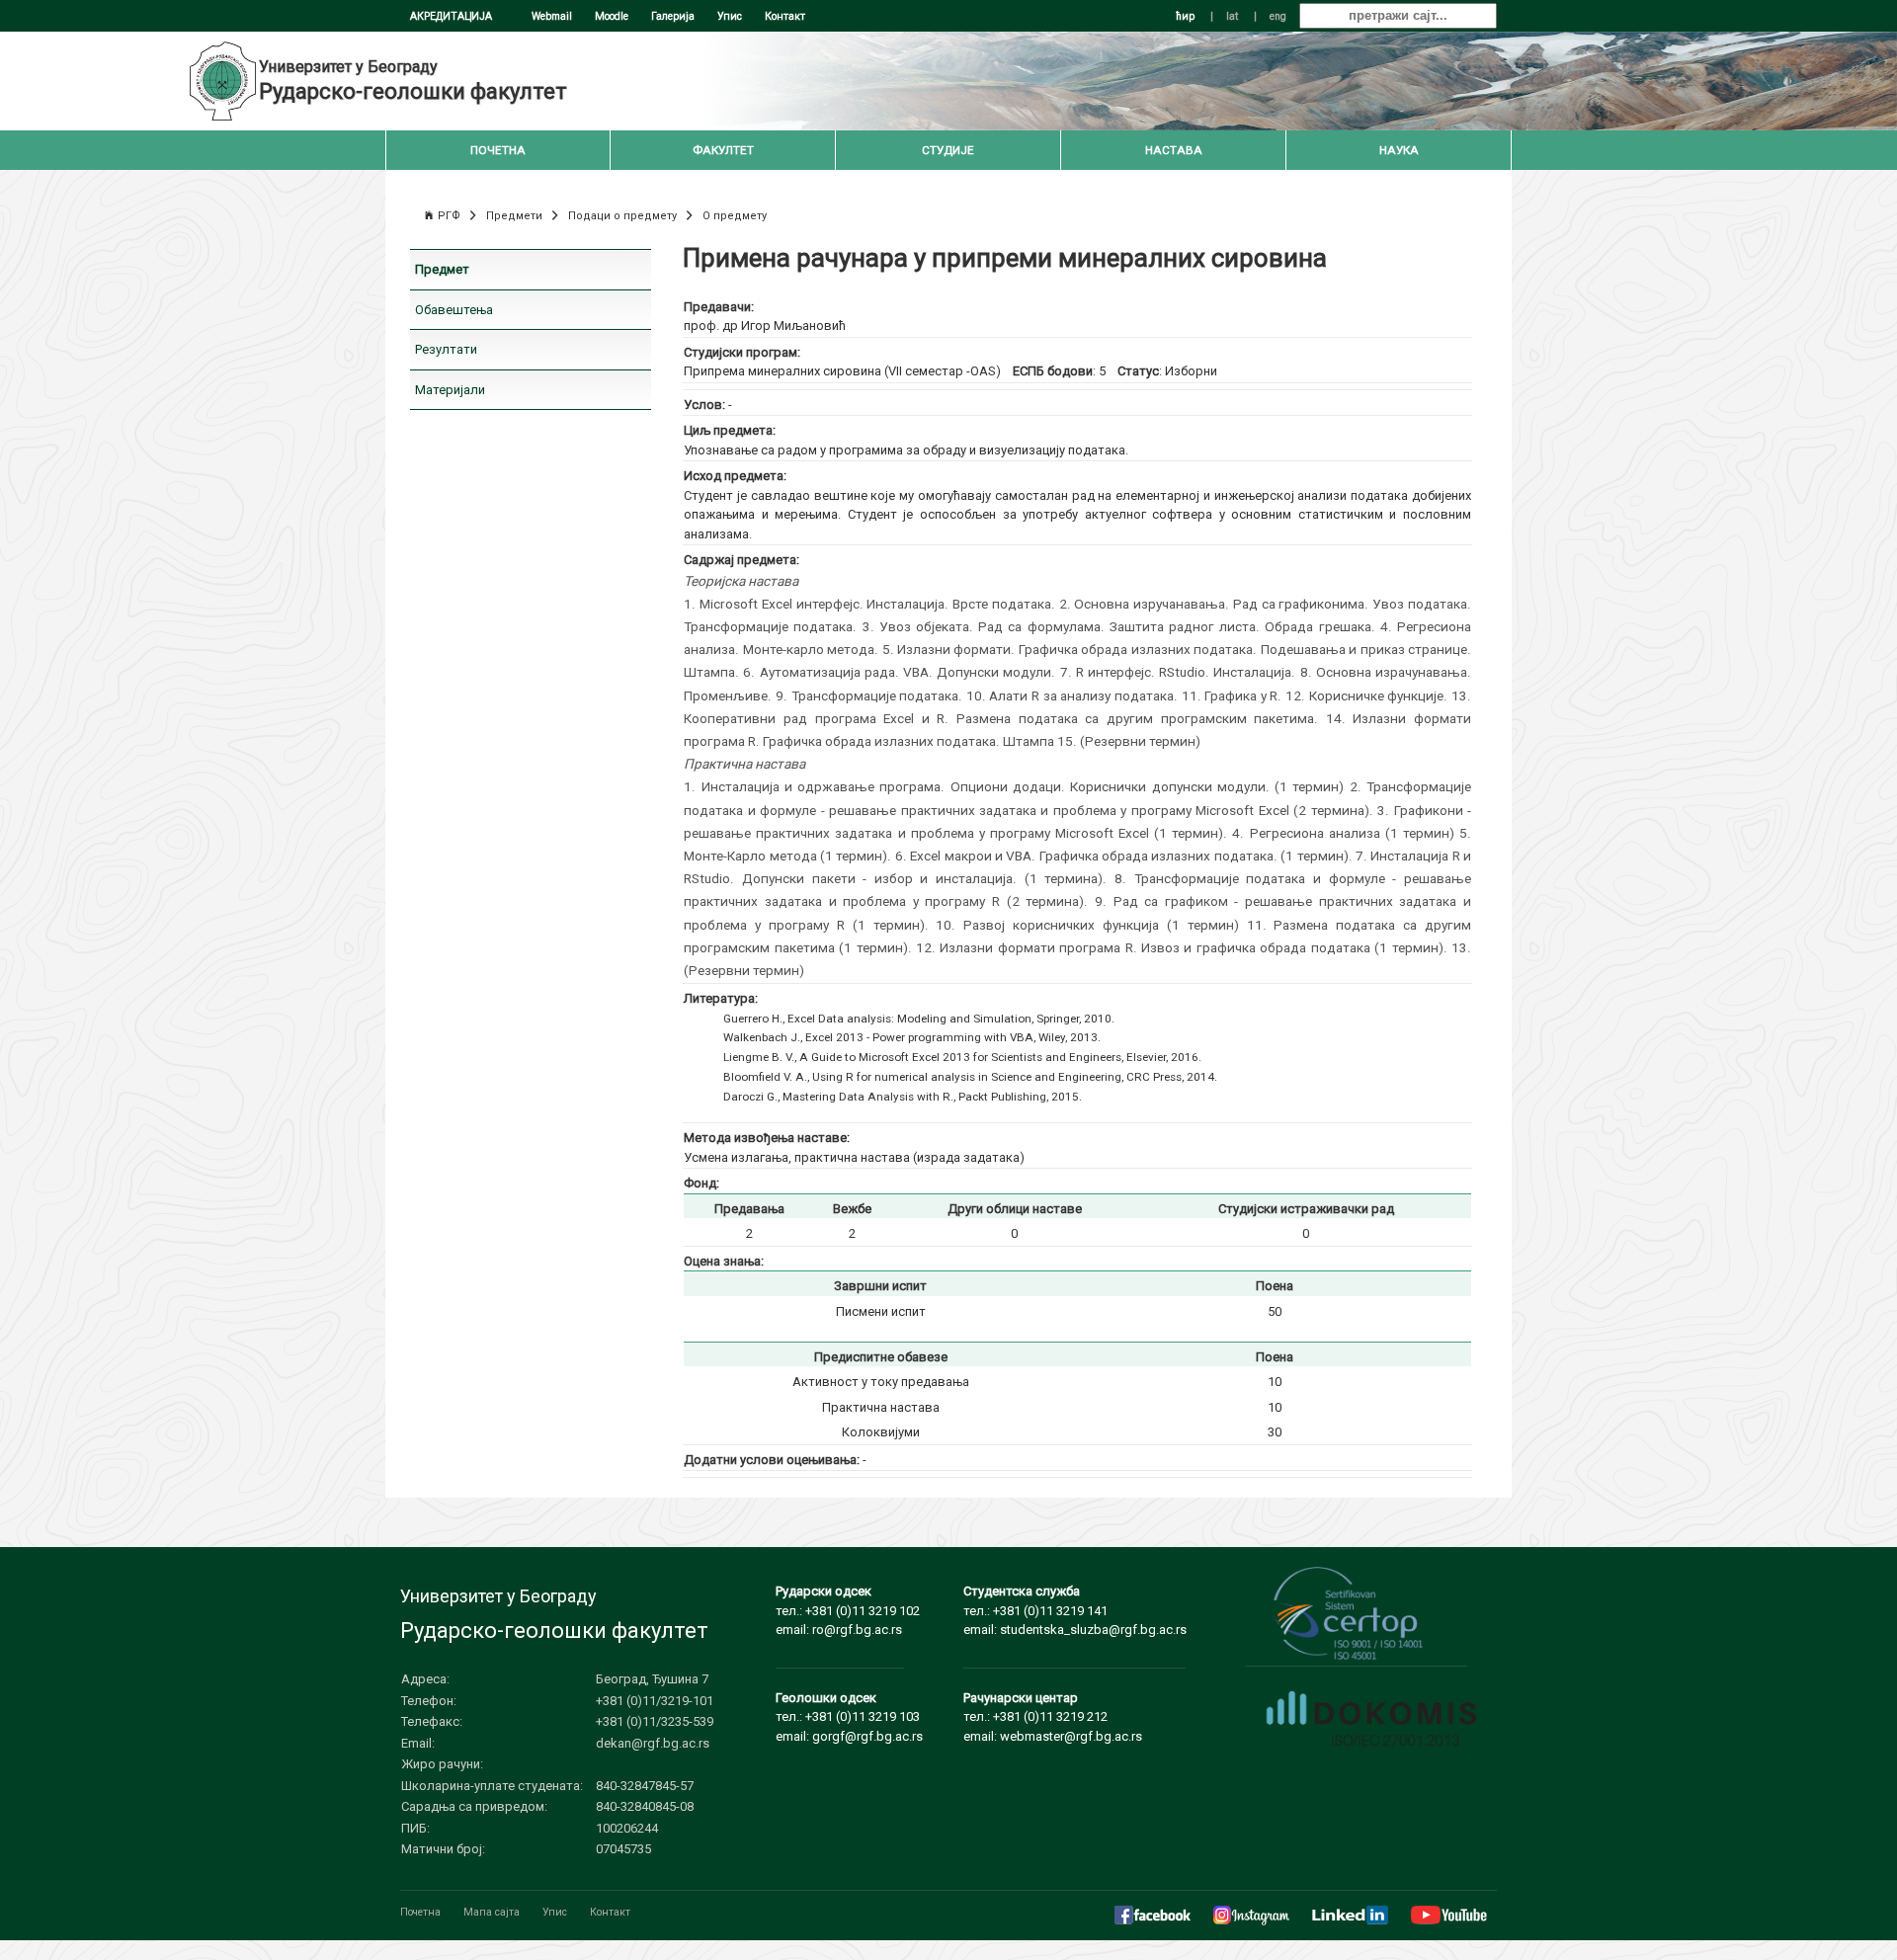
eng (1278, 16)
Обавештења (454, 310)
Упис (730, 16)
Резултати (446, 349)
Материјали (450, 390)
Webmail (552, 16)
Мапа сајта (492, 1912)
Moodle (612, 16)
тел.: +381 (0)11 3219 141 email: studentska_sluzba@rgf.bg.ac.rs (1075, 1610)
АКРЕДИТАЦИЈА (451, 16)
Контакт (785, 16)
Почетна (420, 1912)
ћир (1185, 16)
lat (1232, 16)
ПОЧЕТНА (498, 150)
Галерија (673, 16)
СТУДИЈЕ (948, 150)
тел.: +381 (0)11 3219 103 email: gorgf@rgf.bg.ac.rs (849, 1717)
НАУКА (1399, 150)
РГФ (449, 216)
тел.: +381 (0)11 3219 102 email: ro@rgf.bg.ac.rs (848, 1610)
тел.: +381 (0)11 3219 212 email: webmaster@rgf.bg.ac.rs (1053, 1717)
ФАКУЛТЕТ (723, 150)
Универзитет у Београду (348, 67)
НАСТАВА (1174, 150)
